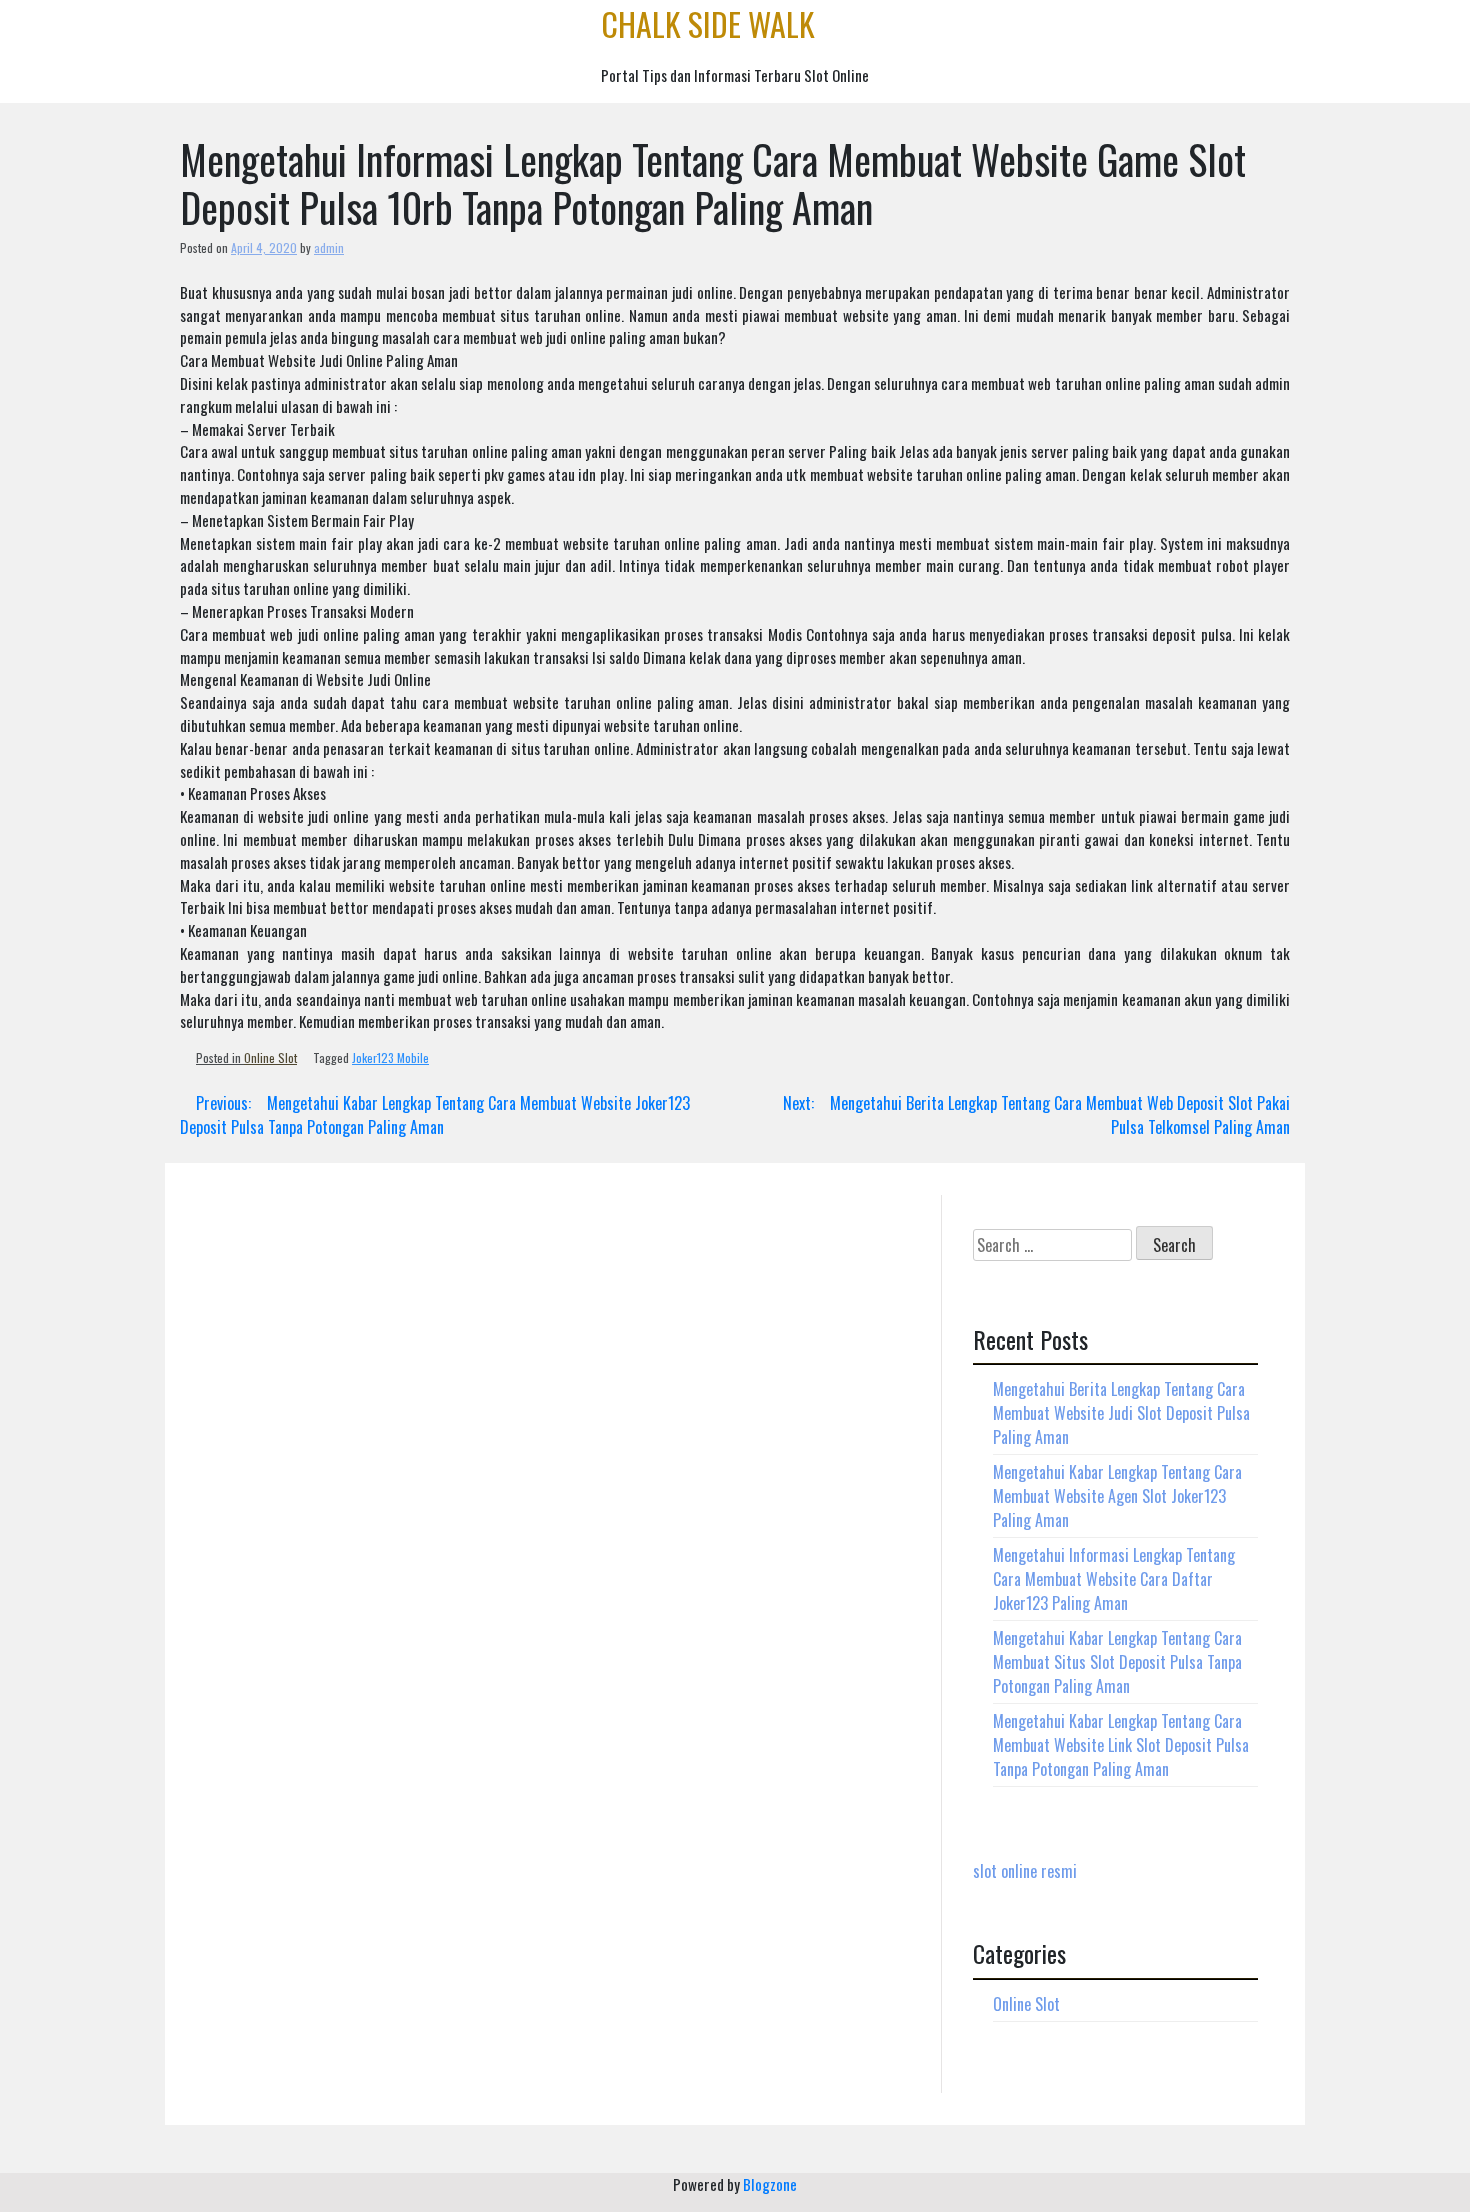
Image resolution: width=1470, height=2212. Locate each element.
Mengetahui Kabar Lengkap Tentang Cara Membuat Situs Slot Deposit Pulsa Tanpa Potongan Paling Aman (1117, 1662)
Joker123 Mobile (390, 1057)
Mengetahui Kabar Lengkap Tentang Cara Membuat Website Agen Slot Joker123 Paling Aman (1117, 1496)
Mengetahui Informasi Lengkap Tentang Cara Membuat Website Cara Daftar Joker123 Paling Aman (1114, 1579)
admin (329, 247)
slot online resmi (1025, 1871)
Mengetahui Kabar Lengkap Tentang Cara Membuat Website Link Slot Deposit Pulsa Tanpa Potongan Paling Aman (1121, 1745)
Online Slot (270, 1057)
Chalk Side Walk (708, 23)
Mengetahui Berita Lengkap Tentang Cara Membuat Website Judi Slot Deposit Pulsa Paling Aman (1121, 1413)
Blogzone (770, 2184)
